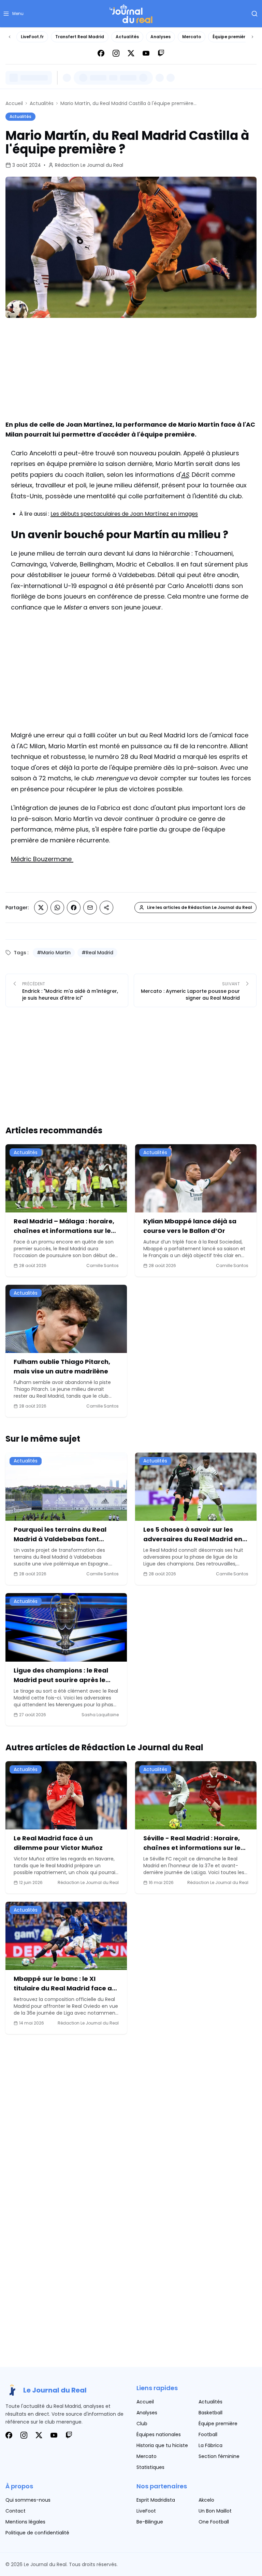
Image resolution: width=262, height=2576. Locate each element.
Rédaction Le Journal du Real (89, 165)
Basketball (210, 2413)
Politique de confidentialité (37, 2533)
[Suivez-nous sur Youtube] (146, 53)
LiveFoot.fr (32, 37)
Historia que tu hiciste (162, 2445)
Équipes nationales (159, 2434)
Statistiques (150, 2467)
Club (142, 2424)
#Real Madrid (97, 953)
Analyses (161, 37)
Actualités (127, 37)
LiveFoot (146, 2511)
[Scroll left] (10, 37)
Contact (16, 2511)
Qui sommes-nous (28, 2500)
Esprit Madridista (156, 2500)
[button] (13, 14)
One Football (214, 2522)
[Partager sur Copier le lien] (106, 908)
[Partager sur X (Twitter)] (41, 908)
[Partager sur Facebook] (74, 908)
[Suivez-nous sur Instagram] (116, 53)
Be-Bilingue (150, 2522)
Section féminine (219, 2456)
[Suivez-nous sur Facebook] (101, 53)
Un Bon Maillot (215, 2511)
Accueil (14, 103)
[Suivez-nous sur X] (131, 53)
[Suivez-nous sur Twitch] (161, 53)
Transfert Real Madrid (80, 37)
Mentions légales (25, 2522)
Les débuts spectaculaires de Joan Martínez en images (124, 514)
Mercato (192, 37)
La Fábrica (210, 2445)
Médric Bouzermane (42, 859)
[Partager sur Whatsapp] (57, 908)
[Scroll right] (252, 37)
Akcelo (206, 2500)
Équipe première (230, 37)
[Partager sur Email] (90, 908)
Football (208, 2434)
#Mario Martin (54, 953)
